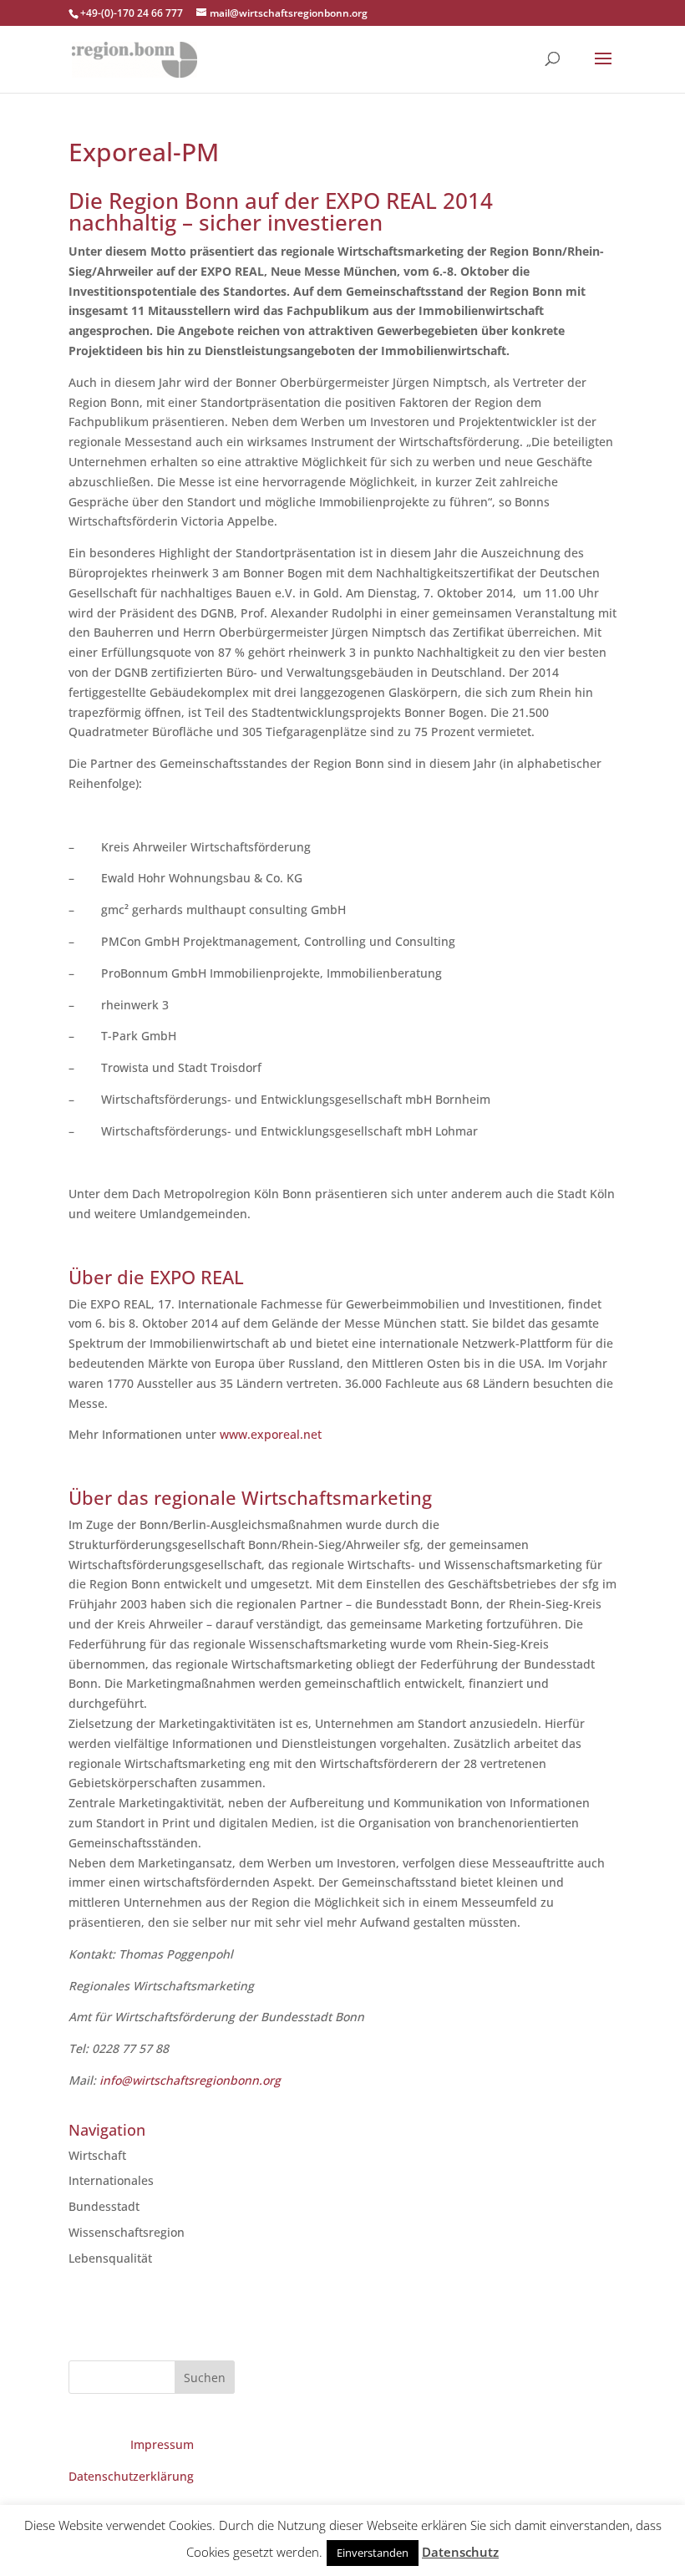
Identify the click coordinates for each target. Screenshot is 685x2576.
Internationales (111, 2180)
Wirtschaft (97, 2155)
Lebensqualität (110, 2258)
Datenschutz (460, 2552)
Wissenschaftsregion (127, 2232)
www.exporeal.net (271, 1434)
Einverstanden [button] (373, 2553)
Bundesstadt (104, 2206)
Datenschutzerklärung (131, 2476)
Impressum (162, 2444)
